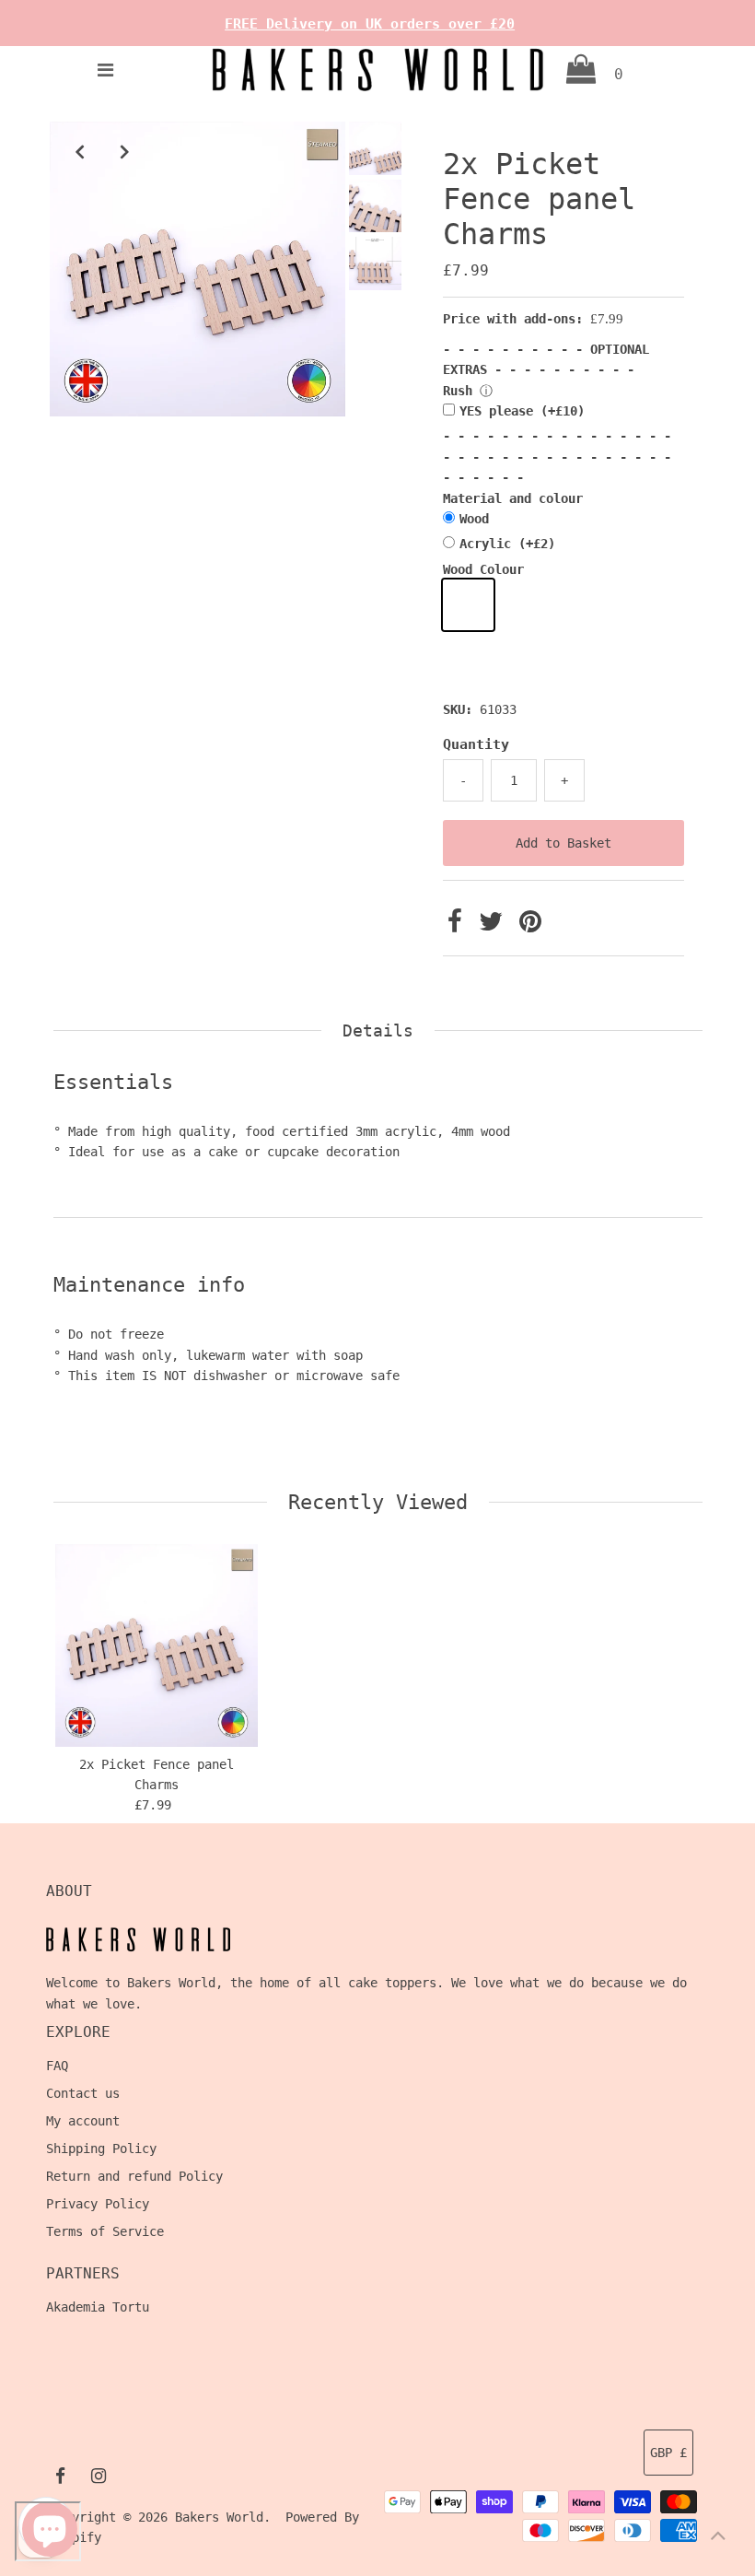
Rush (458, 391)
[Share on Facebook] (459, 926)
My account (83, 2121)
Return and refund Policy (134, 2176)
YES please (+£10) (522, 411)
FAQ (57, 2066)
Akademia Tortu (98, 2307)
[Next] (124, 151)
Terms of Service (105, 2231)
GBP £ (668, 2453)
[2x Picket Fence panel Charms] (157, 1645)
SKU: (458, 709)
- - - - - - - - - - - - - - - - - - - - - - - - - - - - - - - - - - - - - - (557, 457)
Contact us (83, 2093)
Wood (474, 519)
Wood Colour (483, 569)
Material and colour (513, 498)
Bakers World (219, 2517)
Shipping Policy (101, 2149)
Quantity (476, 744)
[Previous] (79, 151)
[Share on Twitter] (494, 926)
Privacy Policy (98, 2204)
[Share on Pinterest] (530, 926)
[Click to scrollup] (718, 2539)
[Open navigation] (106, 70)
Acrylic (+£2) (507, 544)
